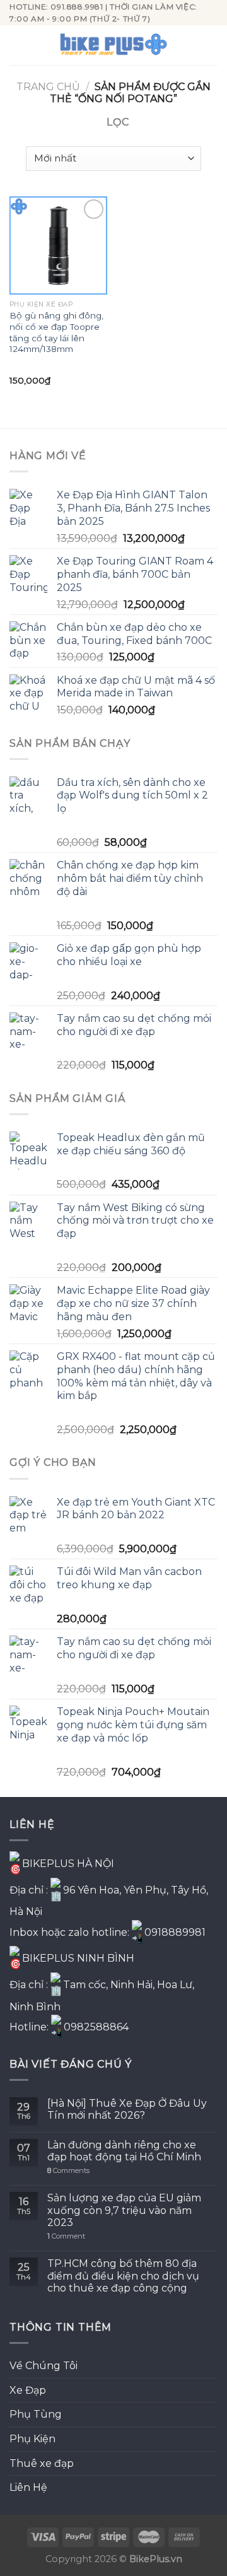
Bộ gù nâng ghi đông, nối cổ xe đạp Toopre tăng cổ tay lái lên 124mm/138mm (56, 332)
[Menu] (17, 45)
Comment (66, 2236)
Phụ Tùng (36, 2414)
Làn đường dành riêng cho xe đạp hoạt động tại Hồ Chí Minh (124, 2151)
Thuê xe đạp (42, 2463)
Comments (68, 2171)
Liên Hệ (28, 2487)
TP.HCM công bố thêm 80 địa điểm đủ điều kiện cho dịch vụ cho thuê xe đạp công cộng (123, 2275)
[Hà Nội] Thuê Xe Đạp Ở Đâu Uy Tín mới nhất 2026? (127, 2109)
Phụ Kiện (32, 2439)
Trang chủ (48, 87)
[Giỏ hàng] (211, 45)
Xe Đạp (28, 2390)
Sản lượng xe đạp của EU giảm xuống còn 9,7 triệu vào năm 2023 (124, 2210)
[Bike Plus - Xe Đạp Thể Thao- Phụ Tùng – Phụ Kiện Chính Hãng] (113, 45)
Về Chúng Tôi (44, 2366)
